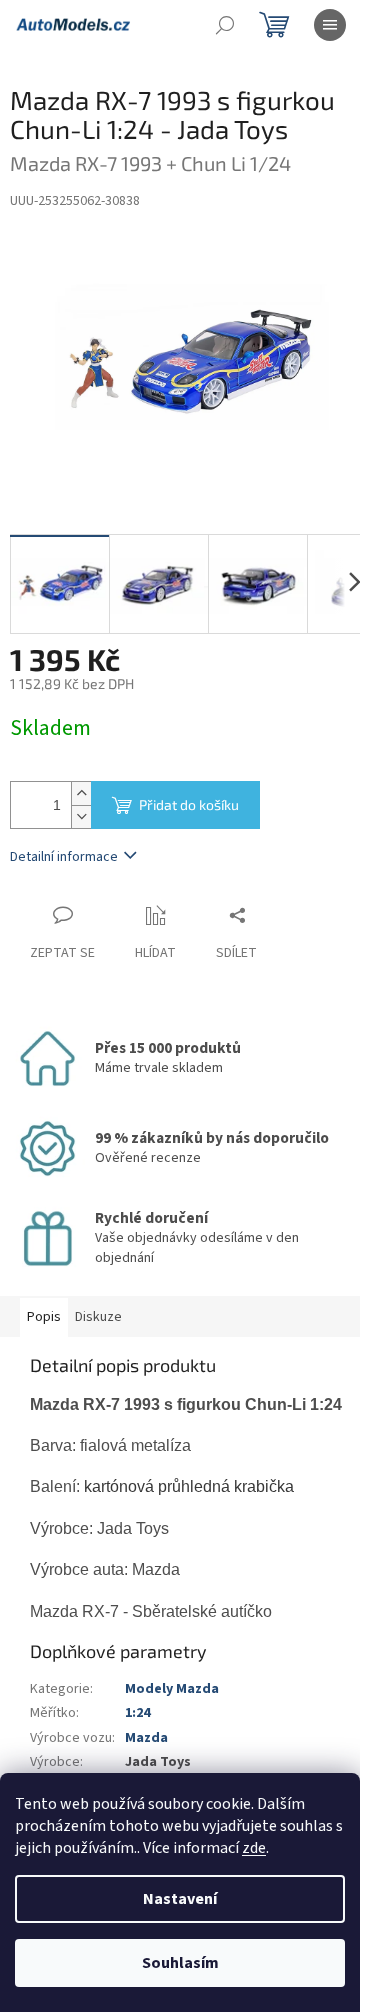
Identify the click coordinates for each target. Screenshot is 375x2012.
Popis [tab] (44, 1317)
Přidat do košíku (189, 804)
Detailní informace (64, 857)
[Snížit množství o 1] (81, 816)
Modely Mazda (172, 1689)
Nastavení (180, 1899)
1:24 (137, 1713)
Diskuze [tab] (98, 1317)
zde (254, 1848)
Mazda (146, 1738)
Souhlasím (180, 1963)
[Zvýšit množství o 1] (81, 793)
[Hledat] (225, 25)
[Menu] (330, 25)
